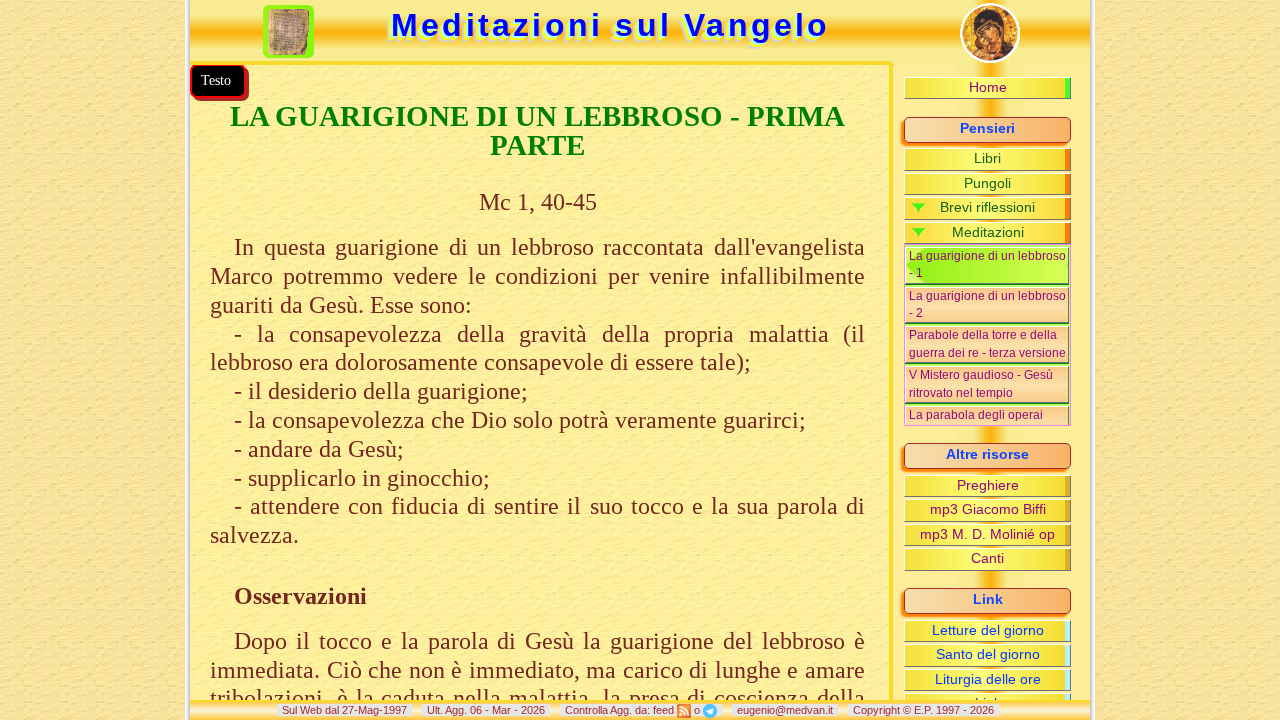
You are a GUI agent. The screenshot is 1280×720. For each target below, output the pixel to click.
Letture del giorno (988, 630)
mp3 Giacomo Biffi (988, 509)
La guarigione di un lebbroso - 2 (987, 304)
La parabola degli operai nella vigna (976, 423)
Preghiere (988, 485)
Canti (987, 558)
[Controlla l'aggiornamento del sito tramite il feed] (684, 710)
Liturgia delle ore (988, 679)
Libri (987, 158)
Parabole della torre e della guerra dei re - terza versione (987, 343)
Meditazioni (988, 232)
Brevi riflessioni (987, 207)
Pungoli (987, 183)
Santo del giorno (988, 654)
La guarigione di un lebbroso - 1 (987, 264)
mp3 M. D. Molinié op (987, 534)
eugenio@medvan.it (785, 710)
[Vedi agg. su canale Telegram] (710, 710)
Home (988, 87)
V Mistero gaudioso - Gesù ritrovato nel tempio (981, 383)
